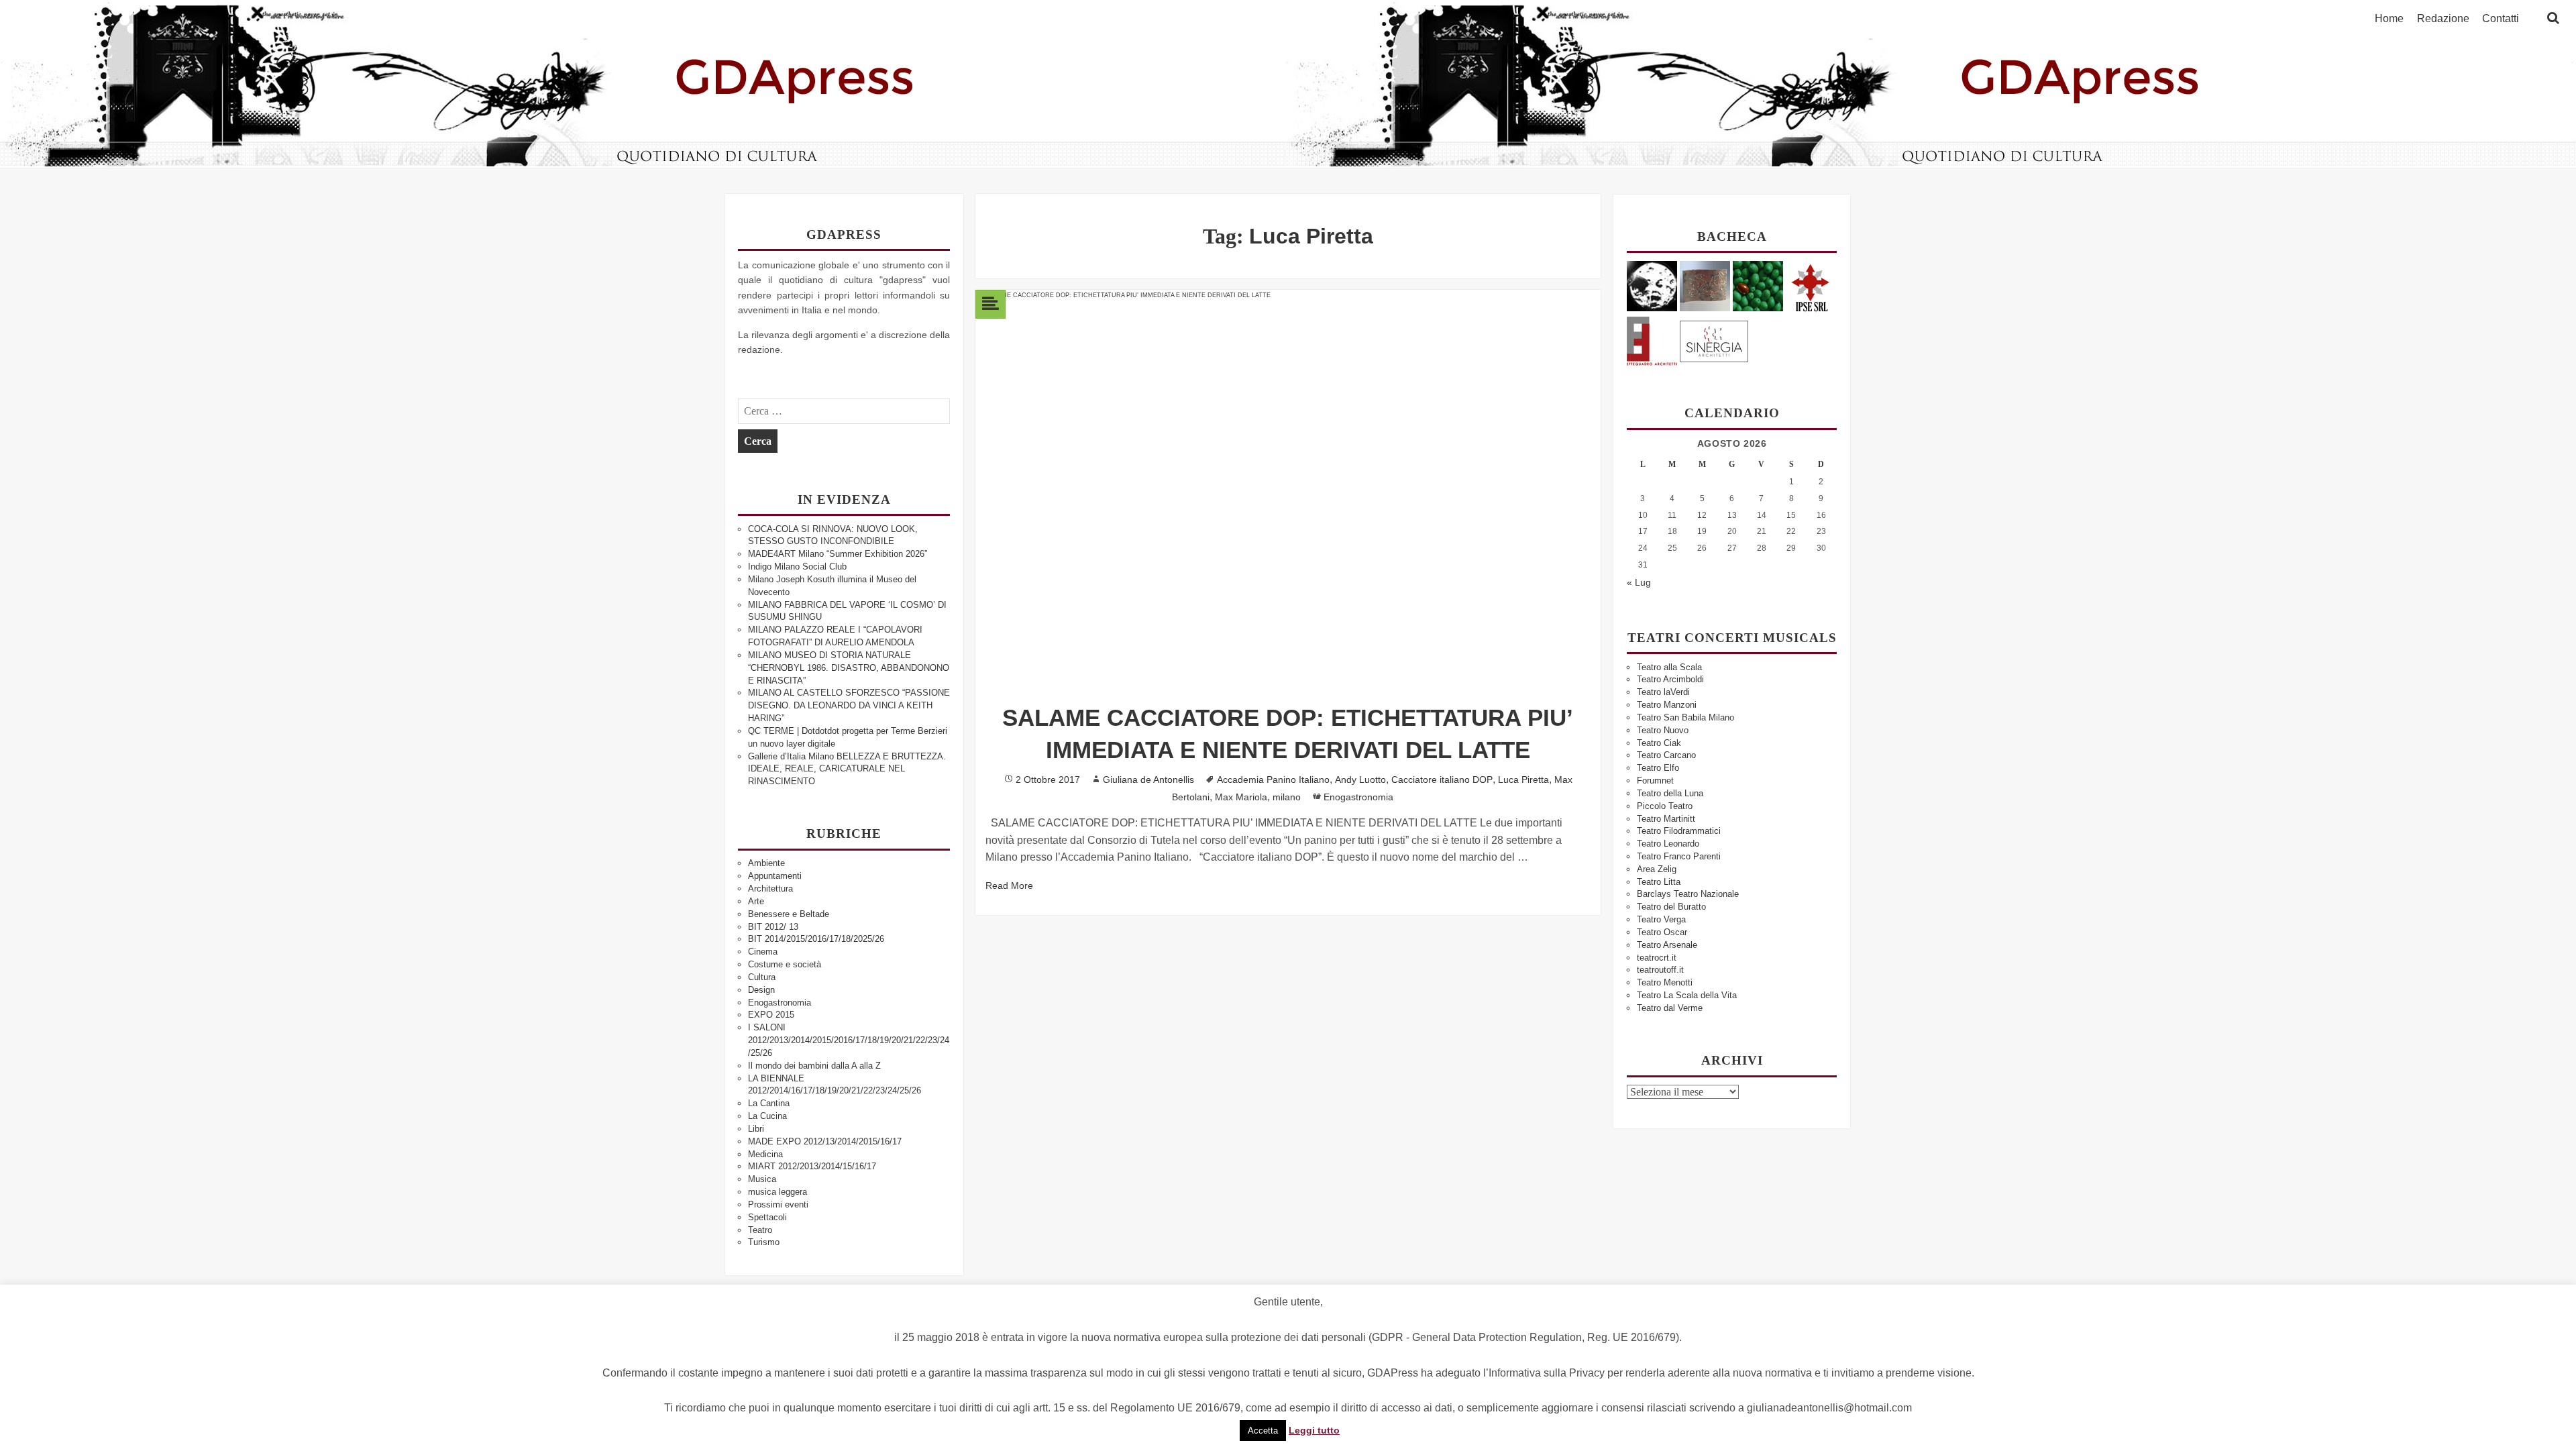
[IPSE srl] (1811, 285)
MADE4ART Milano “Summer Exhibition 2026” (838, 554)
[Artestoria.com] (1705, 285)
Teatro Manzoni (1667, 705)
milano (1287, 797)
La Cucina (767, 1116)
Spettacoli (767, 1217)
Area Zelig (1657, 869)
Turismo (764, 1242)
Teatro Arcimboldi (1670, 679)
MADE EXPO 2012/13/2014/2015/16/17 (825, 1141)
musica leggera (777, 1192)
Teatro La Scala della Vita (1687, 995)
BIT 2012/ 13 (773, 927)
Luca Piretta (1523, 780)
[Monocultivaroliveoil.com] (1758, 285)
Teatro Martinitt (1666, 819)
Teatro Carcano (1666, 755)
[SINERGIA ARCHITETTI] (1714, 339)
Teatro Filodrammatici (1679, 831)
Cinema (763, 952)
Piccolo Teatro (1665, 806)
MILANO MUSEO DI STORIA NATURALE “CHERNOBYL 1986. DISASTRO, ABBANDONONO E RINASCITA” (849, 668)
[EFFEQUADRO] (1652, 339)
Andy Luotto (1360, 780)
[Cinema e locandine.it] (1652, 285)
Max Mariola (1241, 797)
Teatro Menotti (1665, 982)
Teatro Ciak (1659, 743)
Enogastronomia (780, 1003)
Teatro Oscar (1662, 932)
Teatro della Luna (1670, 793)
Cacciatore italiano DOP (1442, 780)
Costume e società (785, 964)
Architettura (770, 889)
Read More (1009, 885)
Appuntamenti (775, 876)
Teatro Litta (1659, 882)
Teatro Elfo (1658, 768)
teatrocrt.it (1657, 958)
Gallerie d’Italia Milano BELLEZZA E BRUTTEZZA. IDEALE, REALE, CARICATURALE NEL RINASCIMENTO (847, 769)
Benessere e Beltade (789, 914)
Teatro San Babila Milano (1685, 717)
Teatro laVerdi (1663, 692)
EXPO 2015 (771, 1015)
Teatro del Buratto (1671, 907)
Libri (756, 1129)
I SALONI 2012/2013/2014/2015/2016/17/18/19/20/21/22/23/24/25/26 (849, 1040)
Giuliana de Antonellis (1148, 780)
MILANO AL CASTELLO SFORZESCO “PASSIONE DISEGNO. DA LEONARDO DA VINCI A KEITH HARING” (849, 705)
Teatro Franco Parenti (1679, 856)
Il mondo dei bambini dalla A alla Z (814, 1066)
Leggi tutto (1314, 1430)
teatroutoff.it (1660, 970)
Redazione (2443, 19)
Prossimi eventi (778, 1204)
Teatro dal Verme (1670, 1008)
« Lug (1639, 582)
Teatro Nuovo (1663, 730)
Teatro (760, 1230)
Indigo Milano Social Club (797, 567)
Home (2389, 19)
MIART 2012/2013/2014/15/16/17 (812, 1166)
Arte (756, 901)
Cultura (762, 977)
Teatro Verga (1661, 919)
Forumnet (1655, 781)
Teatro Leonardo (1668, 844)
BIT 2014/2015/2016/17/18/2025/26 (816, 939)
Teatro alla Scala (1669, 667)
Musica (762, 1179)
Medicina (765, 1154)
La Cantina (769, 1103)
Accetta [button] (1263, 1431)
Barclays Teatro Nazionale (1688, 894)
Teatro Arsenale (1667, 945)
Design (761, 990)
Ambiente (766, 863)
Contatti (2501, 19)
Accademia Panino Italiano (1273, 780)
